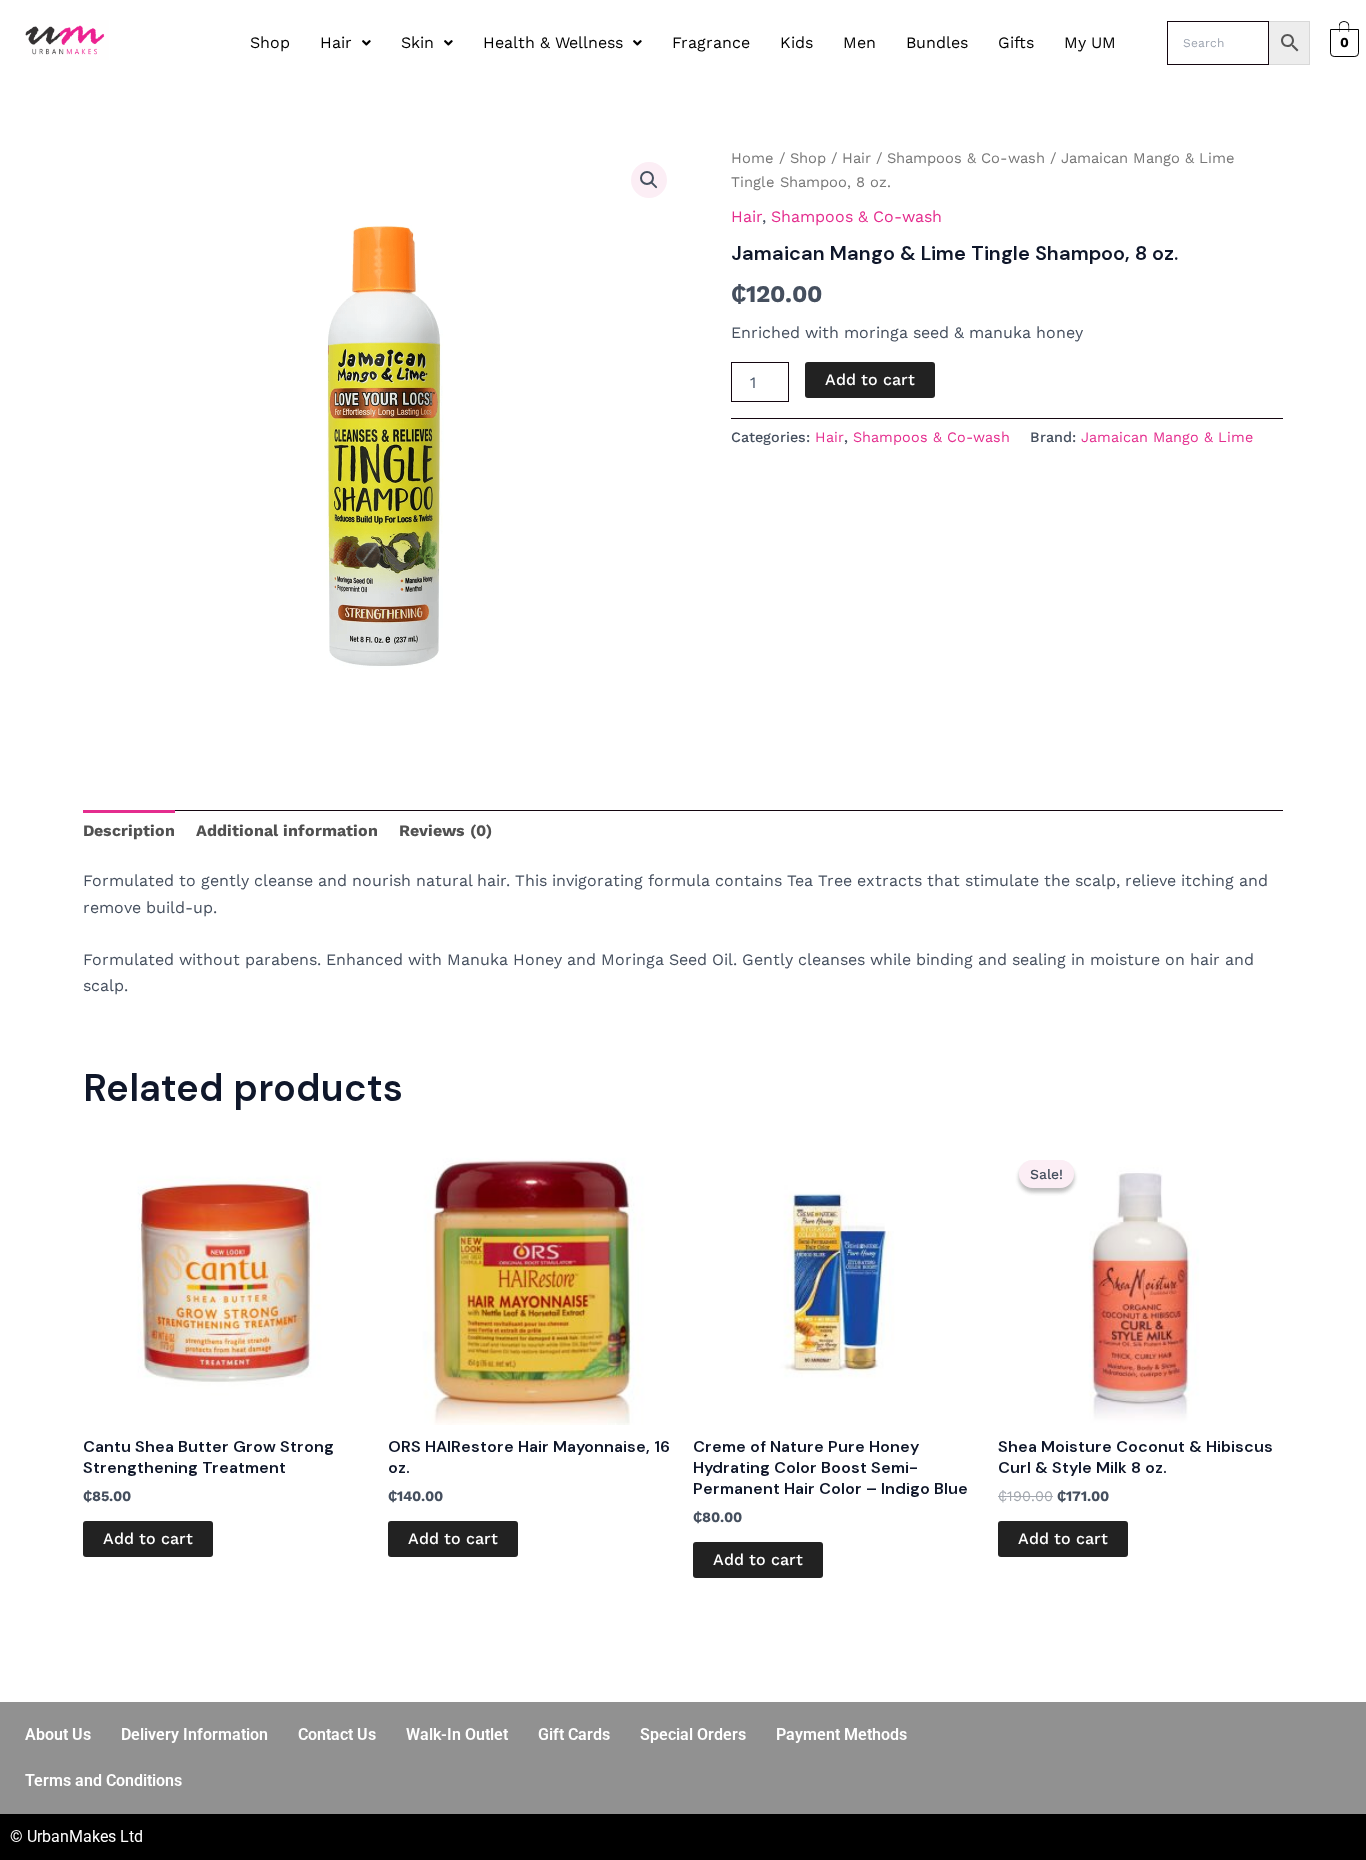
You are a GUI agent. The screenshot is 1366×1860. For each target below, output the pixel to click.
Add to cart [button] (148, 1538)
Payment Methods (841, 1734)
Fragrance (711, 42)
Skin (417, 42)
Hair (336, 42)
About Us (58, 1734)
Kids (796, 42)
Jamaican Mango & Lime (1167, 437)
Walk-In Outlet (457, 1734)
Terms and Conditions (103, 1780)
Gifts (1016, 42)
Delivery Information (194, 1734)
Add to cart (870, 379)
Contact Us (337, 1734)
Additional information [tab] (287, 830)
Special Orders (693, 1734)
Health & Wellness (553, 42)
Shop (270, 42)
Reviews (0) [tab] (445, 830)
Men (859, 42)
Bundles (937, 42)
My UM (1090, 42)
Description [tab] (129, 830)
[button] (345, 43)
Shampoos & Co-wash (966, 158)
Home (752, 158)
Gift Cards (574, 1734)
